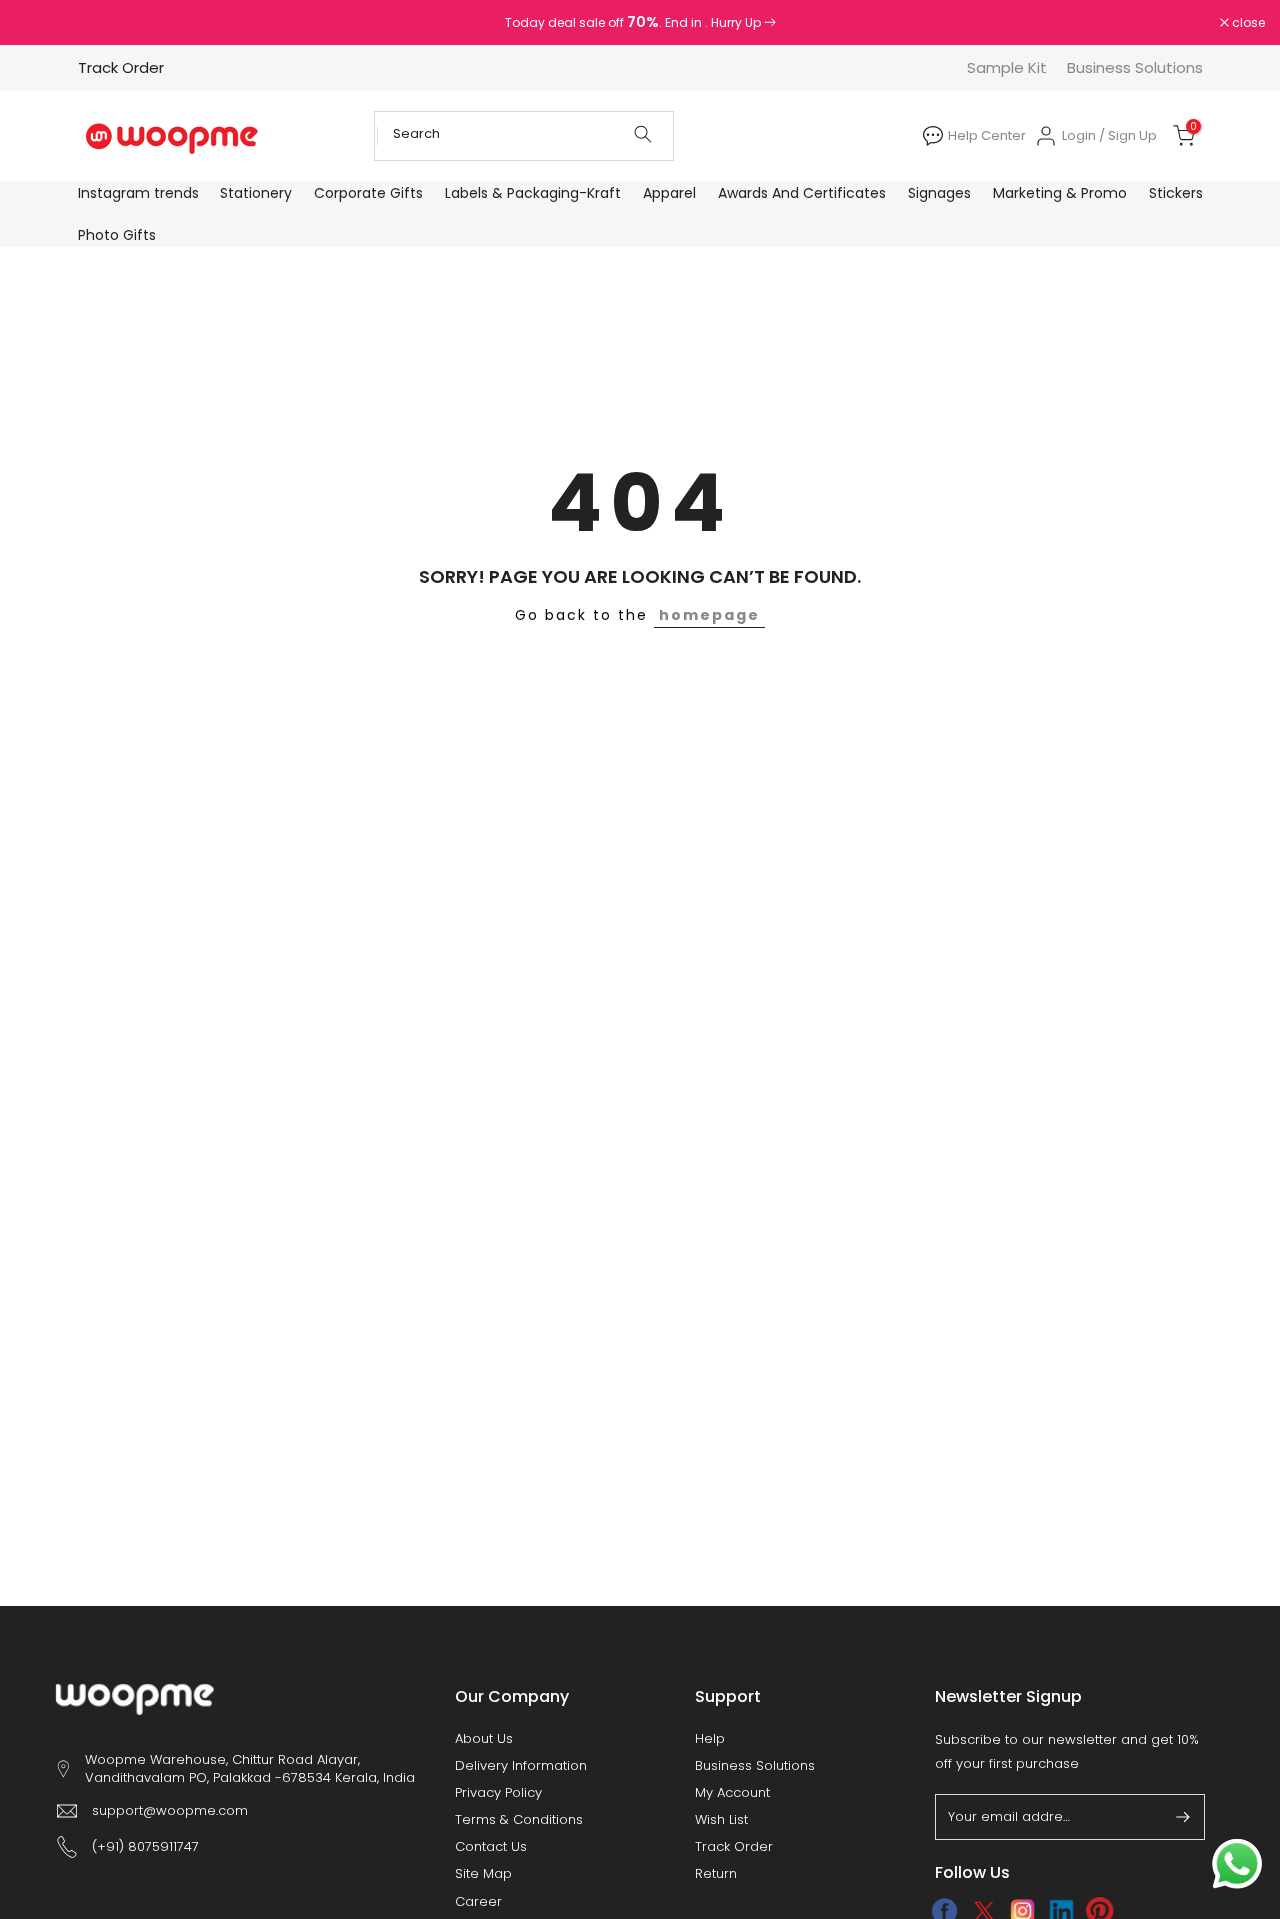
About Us (484, 1739)
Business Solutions (1135, 67)
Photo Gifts (117, 235)
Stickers (1176, 193)
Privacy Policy (498, 1793)
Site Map (483, 1874)
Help (710, 1739)
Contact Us (491, 1847)
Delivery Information (521, 1766)
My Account (732, 1793)
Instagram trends (138, 193)
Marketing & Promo (1060, 193)
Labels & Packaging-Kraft (533, 193)
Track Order (121, 67)
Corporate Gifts (368, 193)
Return (716, 1874)
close (42, 23)
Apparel (669, 193)
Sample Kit (1007, 67)
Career (478, 1902)
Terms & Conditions (519, 1820)
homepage (709, 615)
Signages (939, 193)
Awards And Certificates (802, 193)
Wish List (721, 1820)
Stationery (256, 193)
